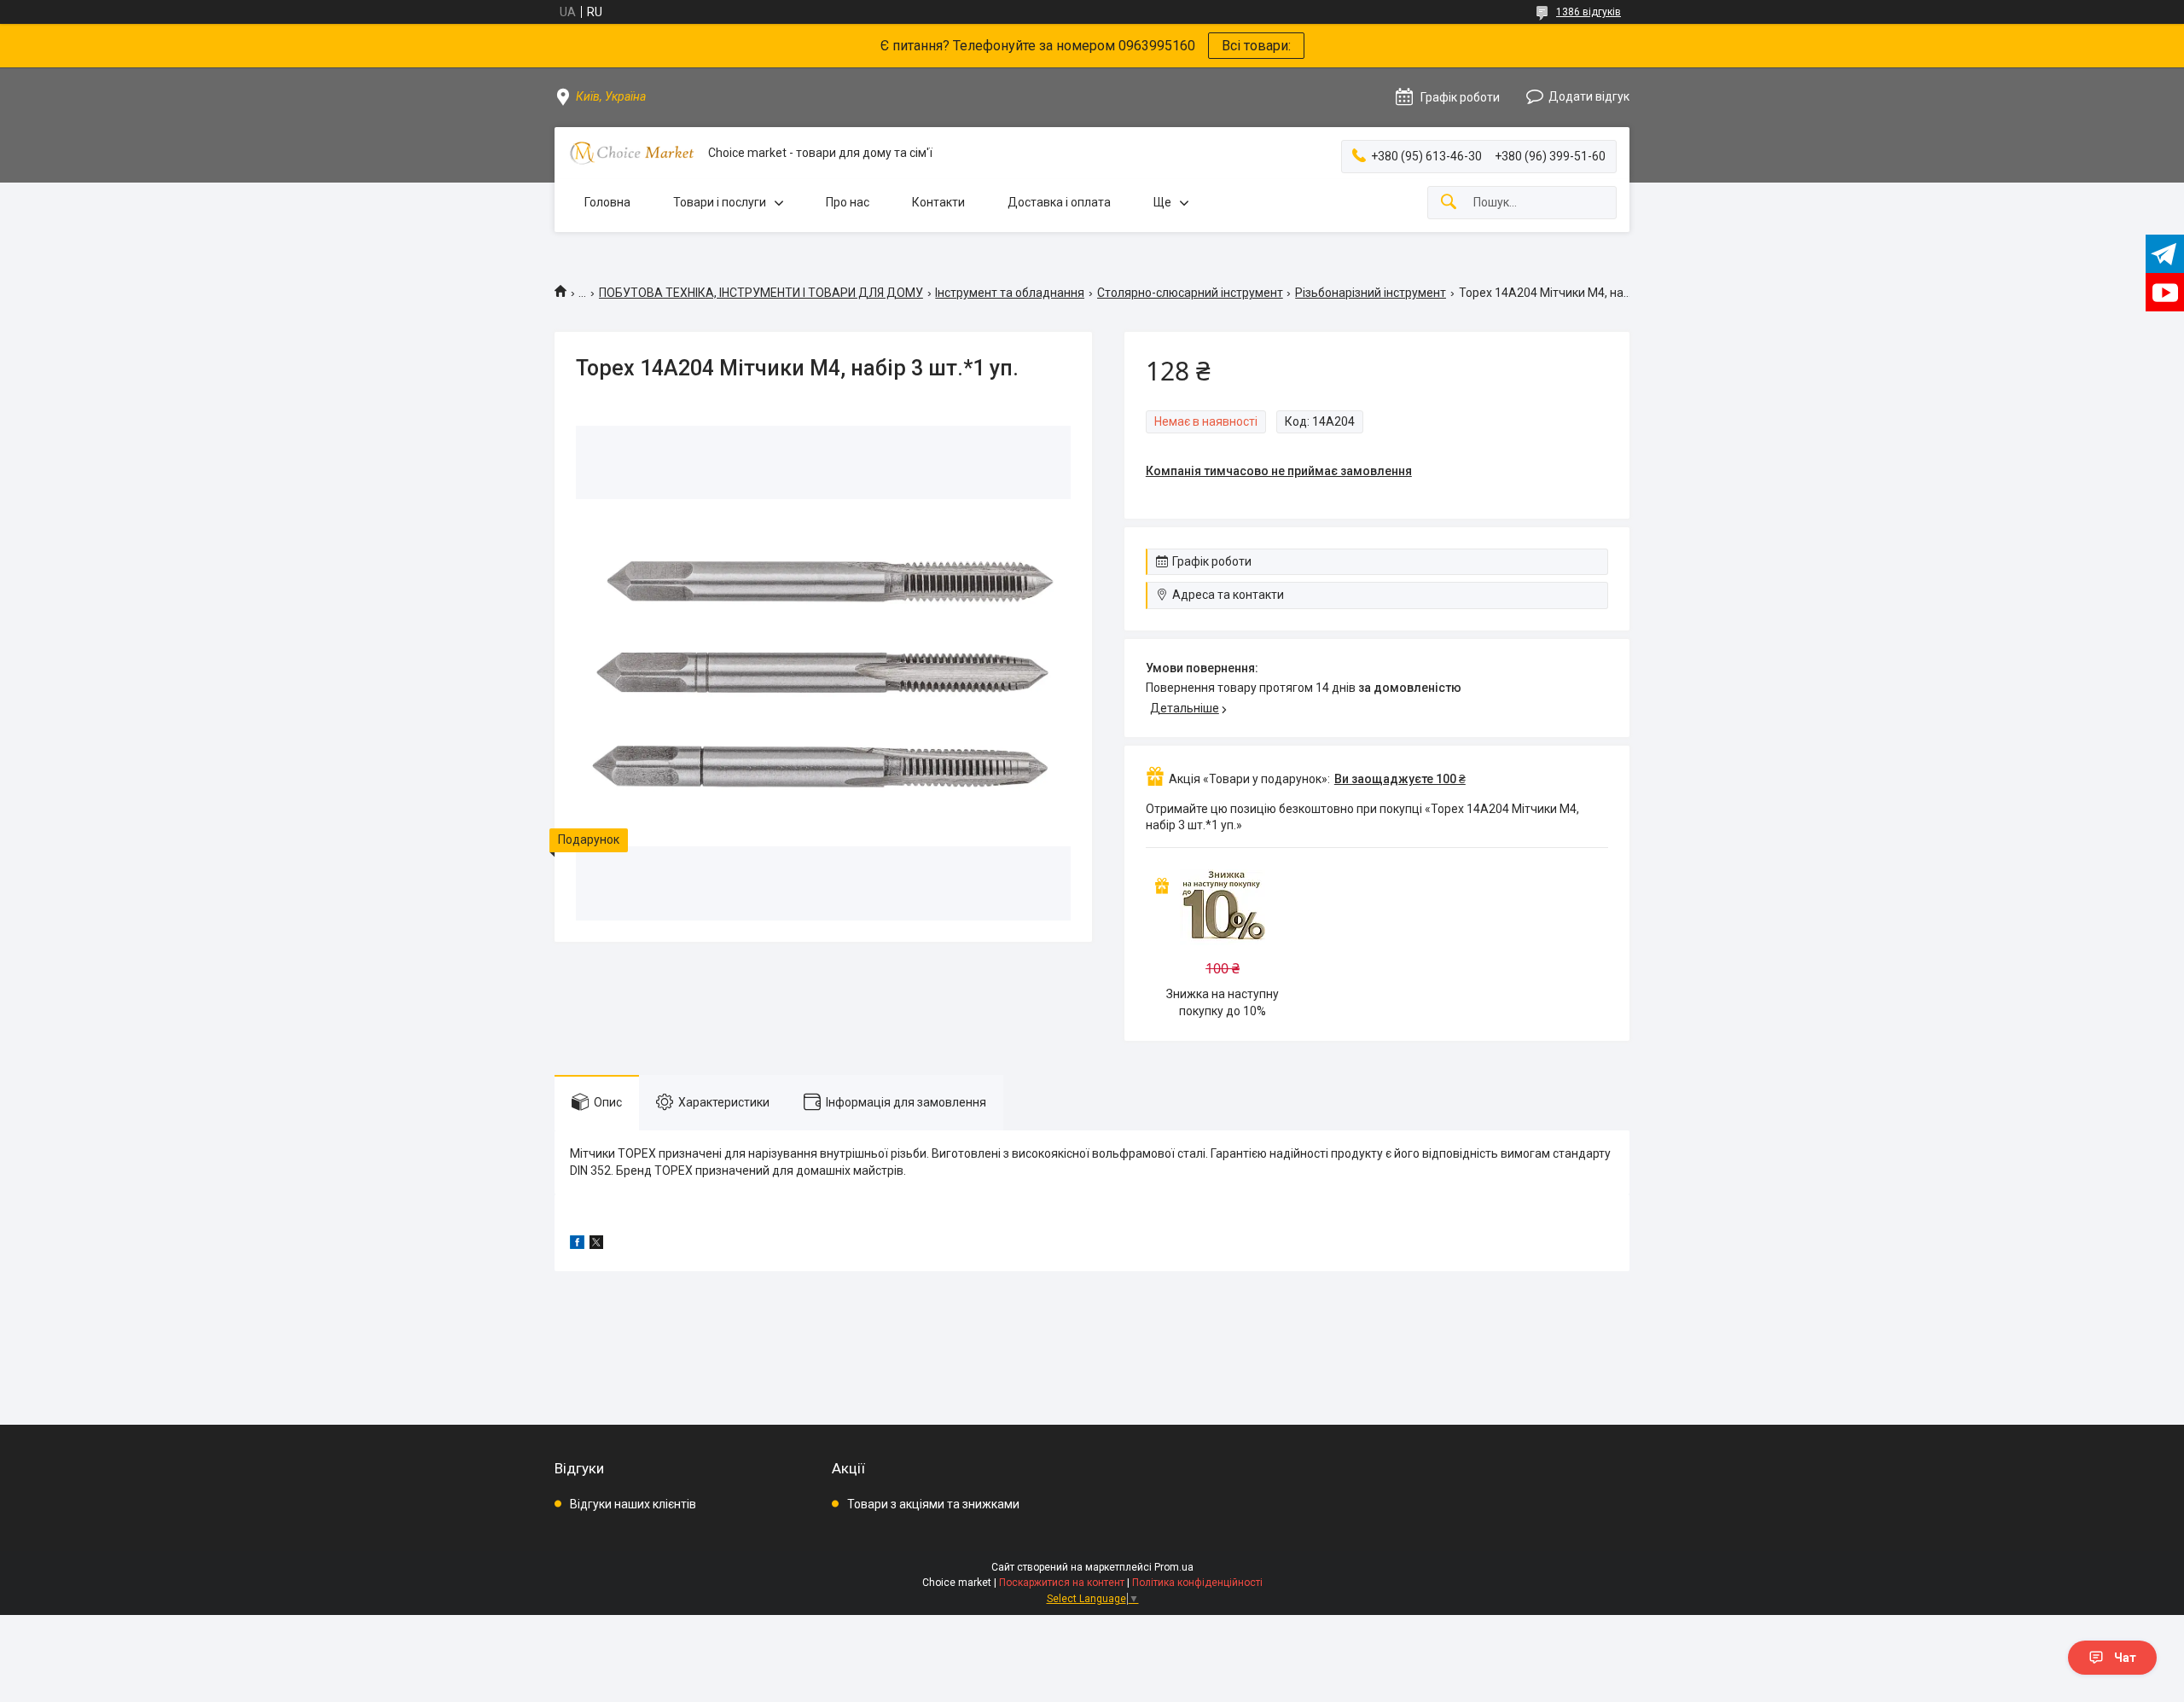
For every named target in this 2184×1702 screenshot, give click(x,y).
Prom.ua (1174, 1567)
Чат (2125, 1658)
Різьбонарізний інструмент (1371, 293)
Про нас (848, 202)
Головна (607, 202)
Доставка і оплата (1059, 202)
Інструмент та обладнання (1010, 293)
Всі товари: (1256, 46)
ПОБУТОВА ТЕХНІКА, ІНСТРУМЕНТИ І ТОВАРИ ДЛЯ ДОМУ (761, 293)
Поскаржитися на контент (1062, 1583)
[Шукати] (1449, 203)
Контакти (938, 202)
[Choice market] (631, 153)
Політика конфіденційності (1197, 1583)
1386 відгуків (1589, 12)
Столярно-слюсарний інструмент (1190, 293)
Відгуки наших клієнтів (633, 1504)
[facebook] (577, 1245)
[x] (596, 1245)
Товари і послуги (720, 202)
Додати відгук (1589, 96)
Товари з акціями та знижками (933, 1504)
